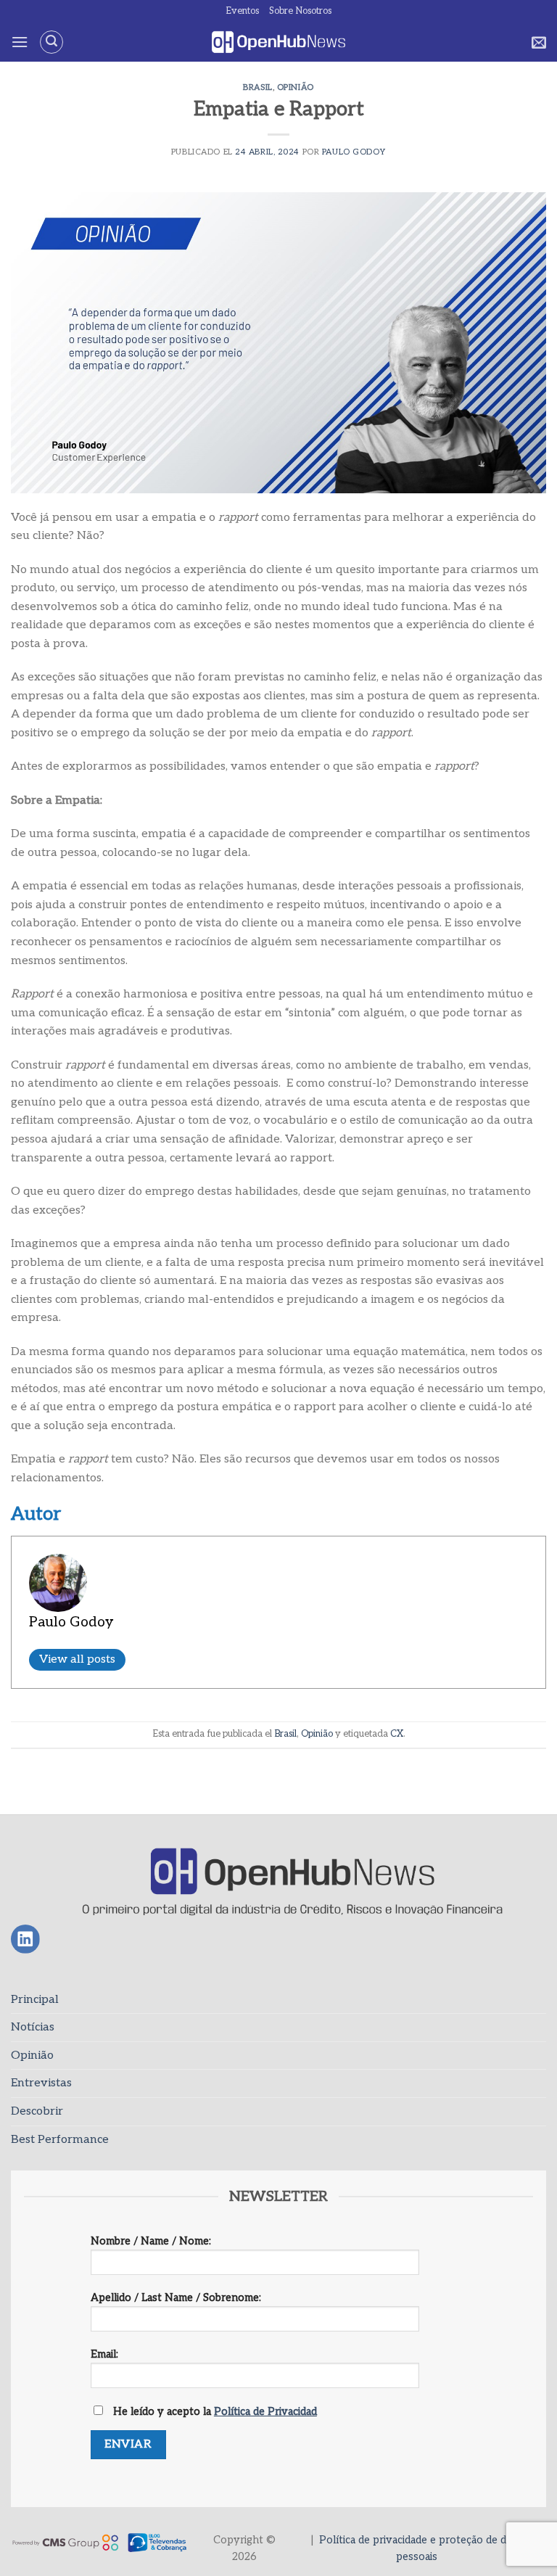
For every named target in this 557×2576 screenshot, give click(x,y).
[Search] (51, 42)
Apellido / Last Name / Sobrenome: (176, 2298)
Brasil (257, 87)
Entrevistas (41, 2083)
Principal (35, 2000)
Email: (104, 2354)
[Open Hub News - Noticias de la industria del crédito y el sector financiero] (279, 42)
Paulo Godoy (354, 152)
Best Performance (60, 2140)
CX (397, 1734)
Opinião (296, 87)
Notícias (33, 2027)
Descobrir (37, 2111)
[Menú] (20, 42)
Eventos (242, 11)
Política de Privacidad (265, 2412)
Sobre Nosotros (300, 11)
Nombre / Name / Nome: (151, 2241)
